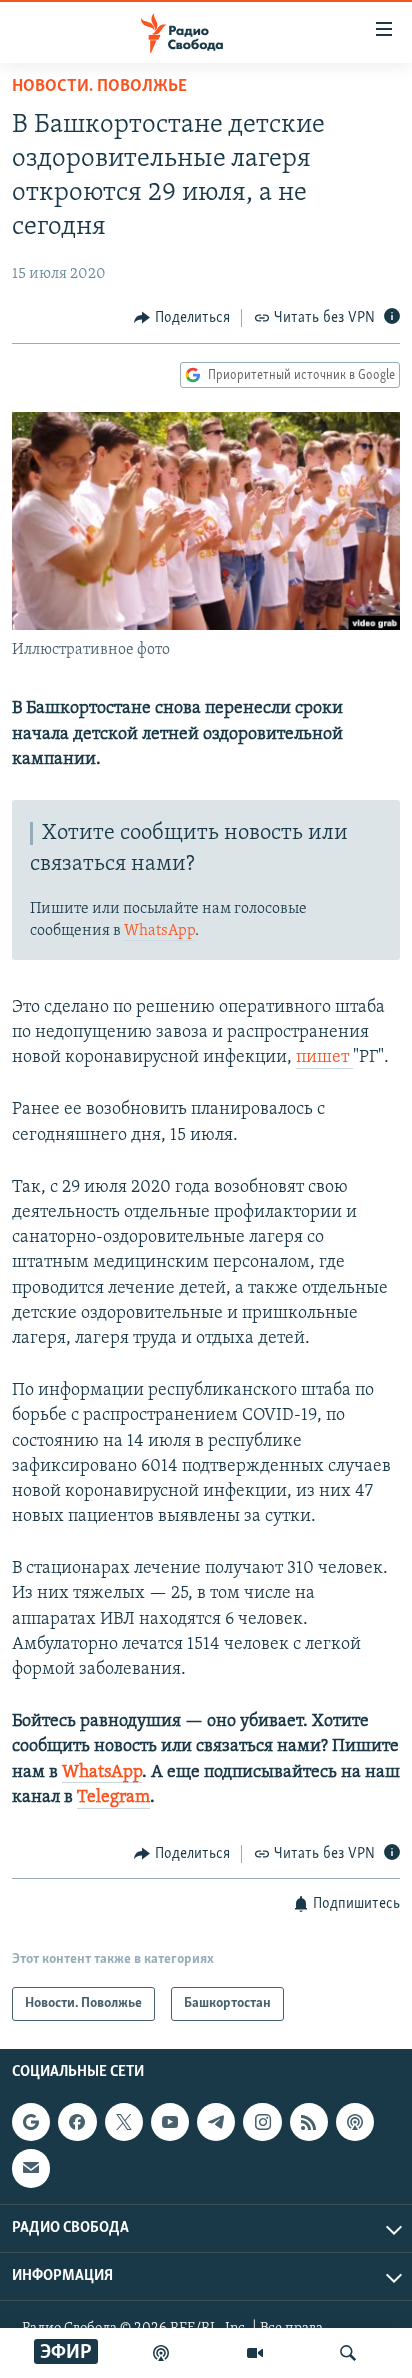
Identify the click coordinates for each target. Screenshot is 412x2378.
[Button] (182, 318)
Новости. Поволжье (99, 87)
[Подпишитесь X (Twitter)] (124, 2123)
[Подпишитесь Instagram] (262, 2123)
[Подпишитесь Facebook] (77, 2123)
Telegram (113, 1798)
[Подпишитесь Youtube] (170, 2123)
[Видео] (255, 2353)
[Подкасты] (355, 2123)
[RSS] (309, 2123)
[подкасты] (161, 2353)
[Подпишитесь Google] (31, 2123)
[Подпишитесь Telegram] (216, 2123)
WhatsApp (159, 931)
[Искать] (348, 2353)
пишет (324, 1058)
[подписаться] (31, 2169)
